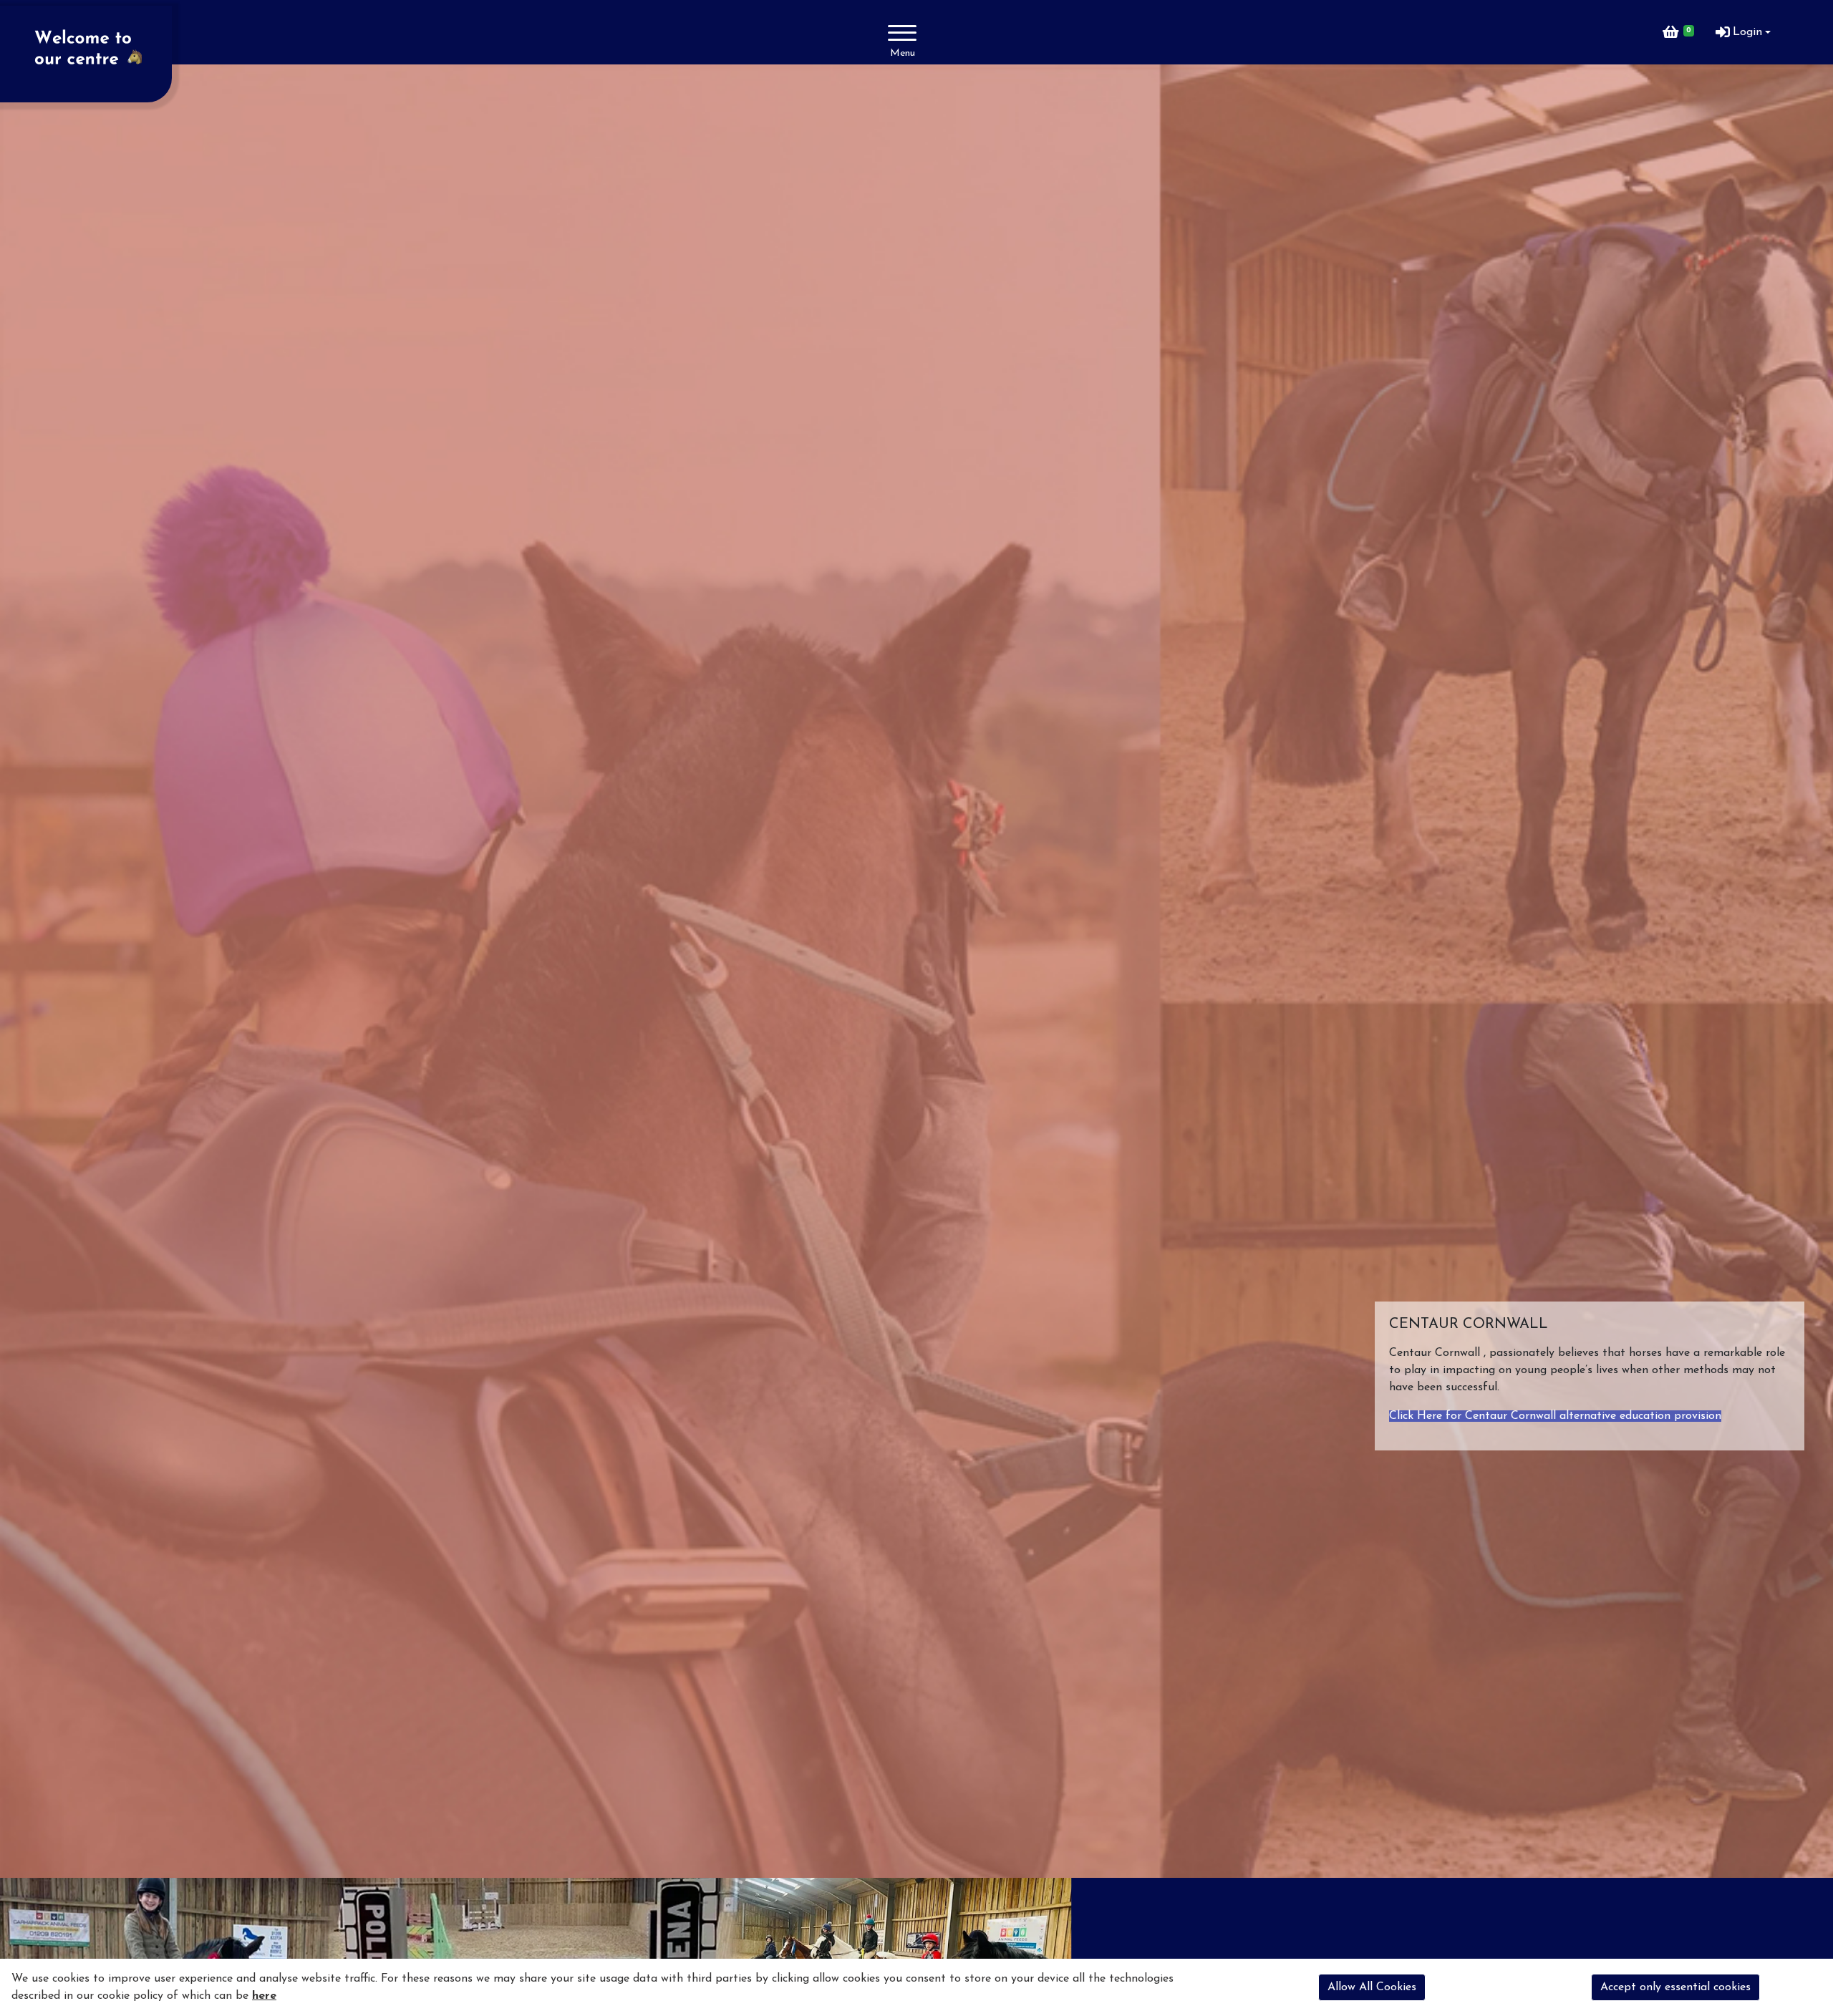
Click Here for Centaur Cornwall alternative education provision (1555, 1416)
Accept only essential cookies (1675, 1987)
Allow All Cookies (1372, 1987)
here (264, 1996)
